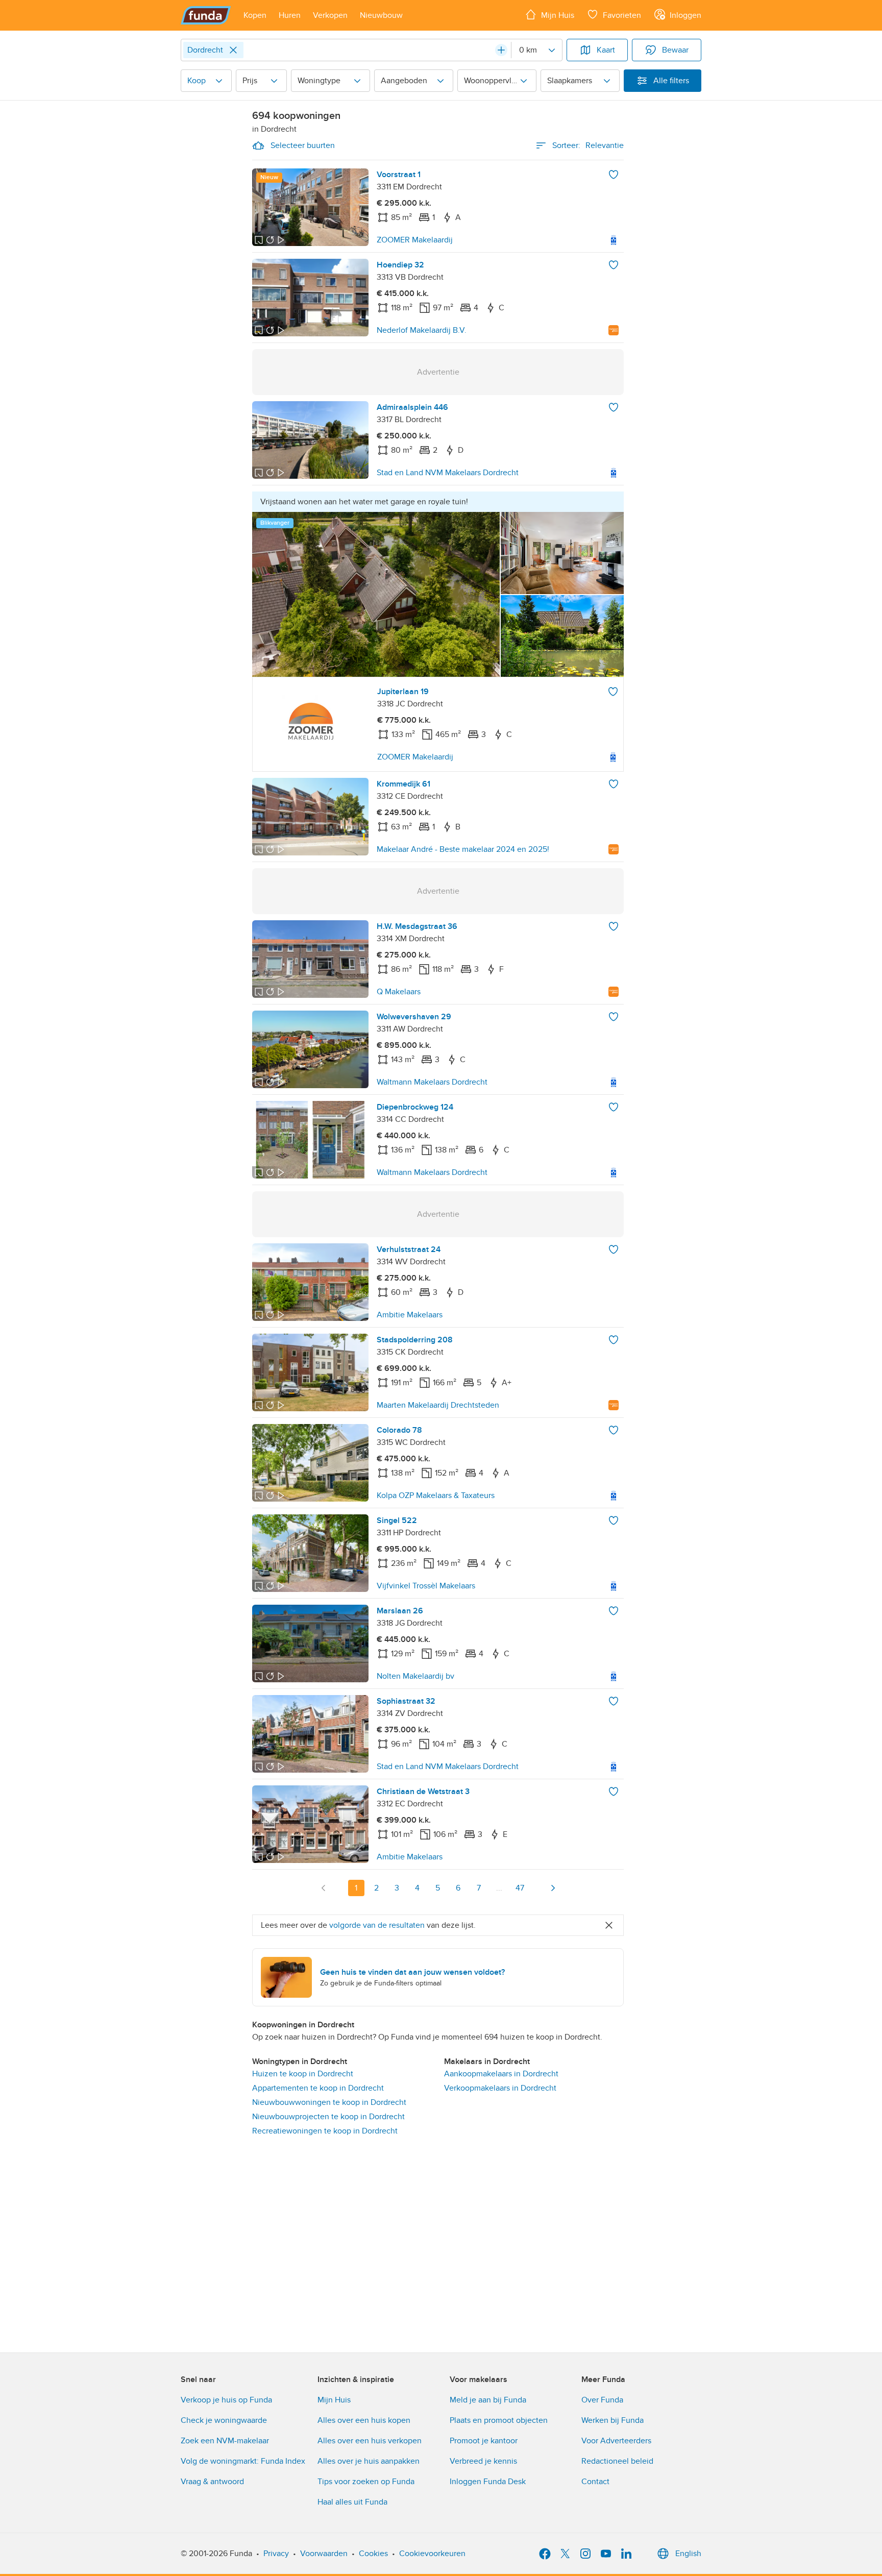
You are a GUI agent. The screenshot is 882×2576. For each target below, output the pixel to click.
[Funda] (206, 15)
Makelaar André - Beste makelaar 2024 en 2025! (463, 849)
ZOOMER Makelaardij (415, 240)
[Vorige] (324, 1888)
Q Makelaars (399, 992)
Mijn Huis (334, 2400)
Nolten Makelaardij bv (415, 1676)
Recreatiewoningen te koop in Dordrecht (325, 2131)
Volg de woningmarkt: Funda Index (243, 2461)
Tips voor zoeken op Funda (366, 2482)
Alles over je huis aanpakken (369, 2461)
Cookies (373, 2554)
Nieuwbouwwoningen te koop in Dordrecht (329, 2102)
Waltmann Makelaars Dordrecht (432, 1082)
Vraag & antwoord (212, 2482)
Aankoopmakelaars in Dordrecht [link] (501, 2074)
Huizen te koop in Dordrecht (303, 2074)
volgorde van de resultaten (377, 1925)
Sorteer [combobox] (588, 145)
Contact (595, 2482)
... (499, 1888)
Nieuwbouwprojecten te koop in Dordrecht (328, 2117)
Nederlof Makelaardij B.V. (422, 330)
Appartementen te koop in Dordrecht (318, 2088)
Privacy (276, 2554)
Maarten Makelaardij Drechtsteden (438, 1405)
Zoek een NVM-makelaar (225, 2441)
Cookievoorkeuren (432, 2554)
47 (520, 1888)
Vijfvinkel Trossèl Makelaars (426, 1586)
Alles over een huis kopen (364, 2420)
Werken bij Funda (612, 2420)
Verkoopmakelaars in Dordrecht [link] (500, 2088)
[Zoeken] (501, 50)
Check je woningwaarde (224, 2420)
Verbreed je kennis (483, 2461)
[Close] (233, 50)
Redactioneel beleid (617, 2461)
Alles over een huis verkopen (370, 2441)
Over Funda (602, 2400)
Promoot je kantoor (484, 2441)
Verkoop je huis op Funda (226, 2400)
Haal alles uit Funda (352, 2502)
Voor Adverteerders (616, 2441)
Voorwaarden (324, 2554)
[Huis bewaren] (614, 175)
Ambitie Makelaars (410, 1315)
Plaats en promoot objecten (499, 2420)
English (688, 2554)
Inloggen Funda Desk (488, 2482)
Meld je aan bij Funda (488, 2400)
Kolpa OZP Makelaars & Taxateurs (436, 1495)
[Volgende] (553, 1888)
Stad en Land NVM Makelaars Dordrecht (448, 473)
